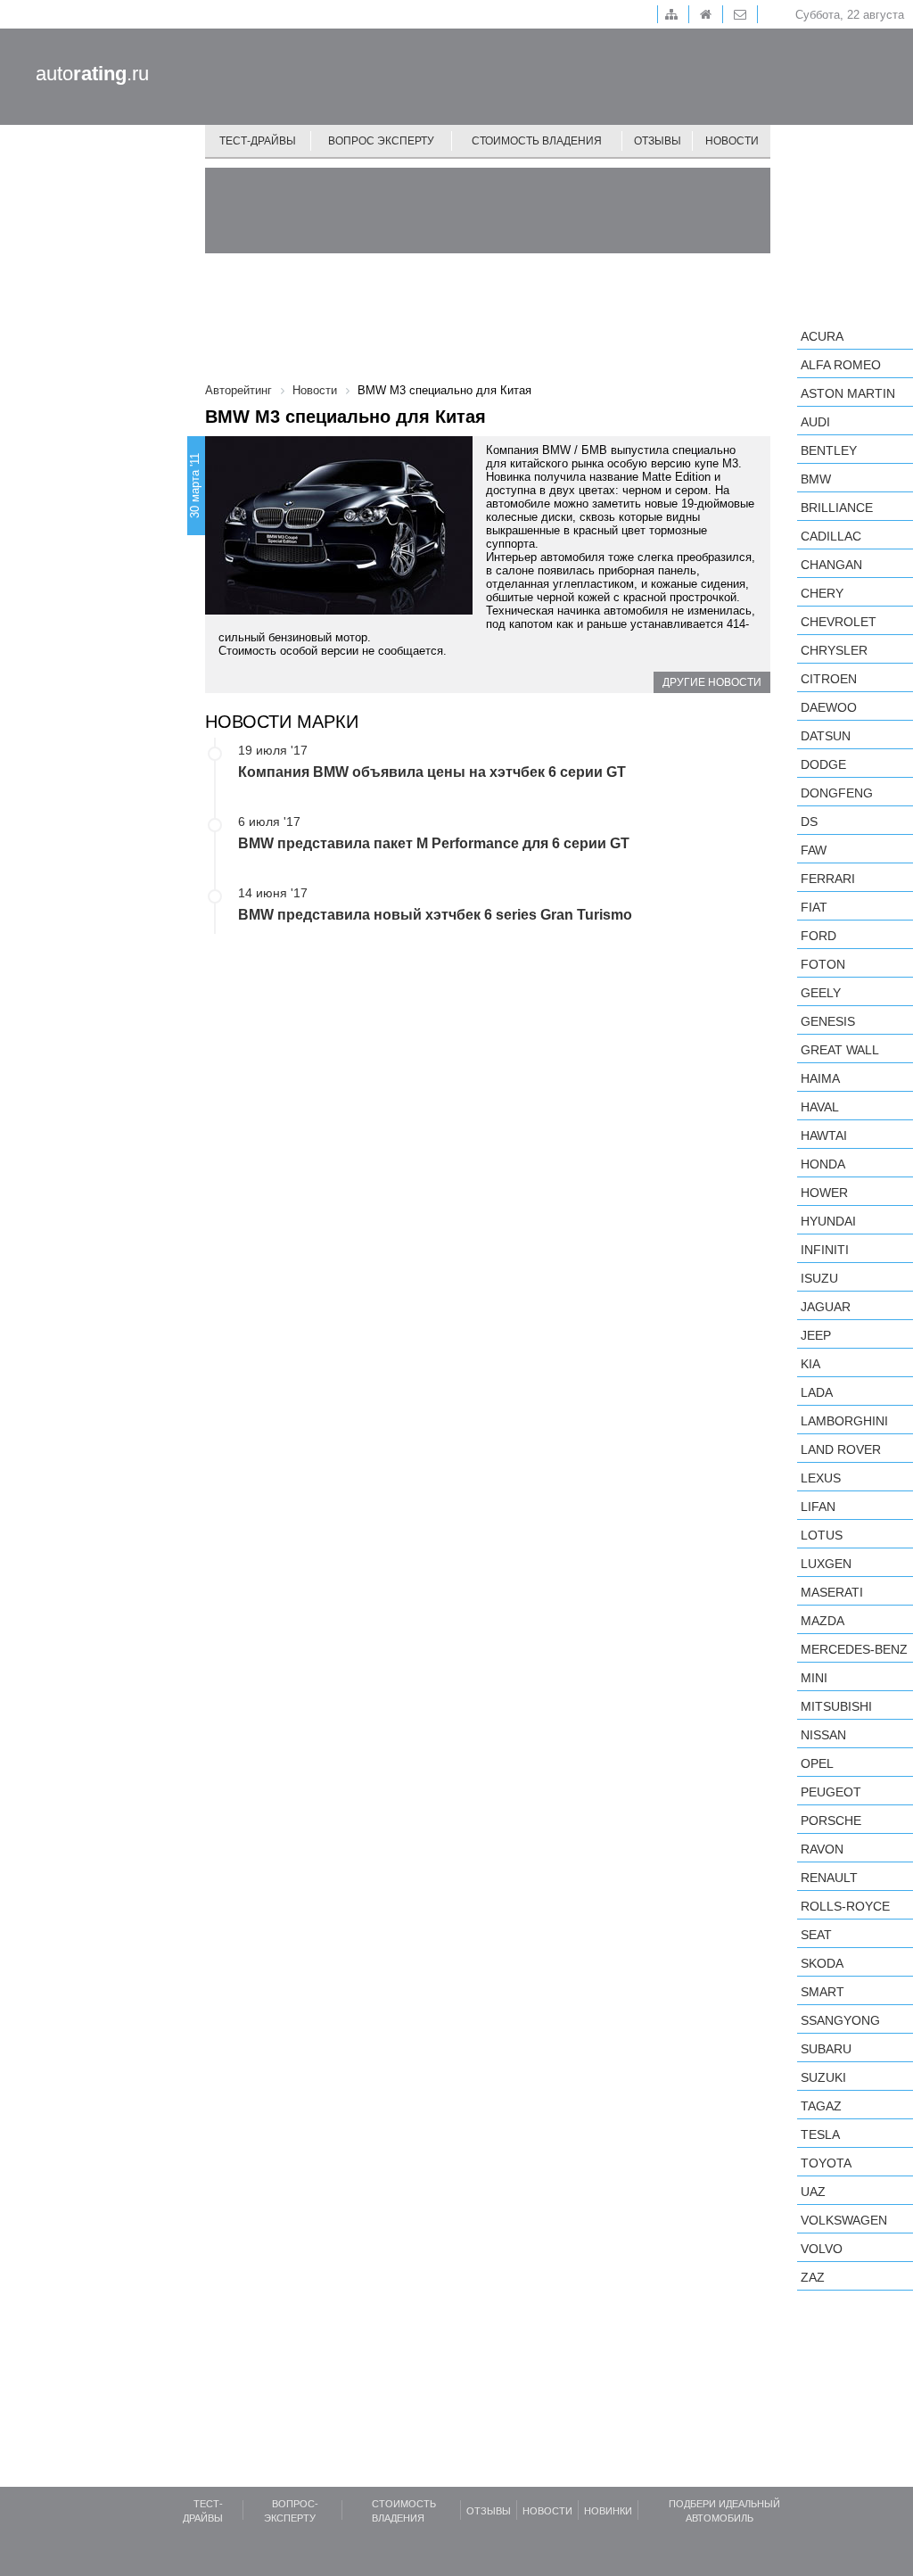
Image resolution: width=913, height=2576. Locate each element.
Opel (817, 1763)
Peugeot (831, 1792)
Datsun (826, 736)
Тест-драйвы (258, 141)
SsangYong (840, 2020)
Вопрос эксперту (381, 141)
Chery (822, 593)
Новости (732, 141)
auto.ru (92, 74)
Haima (820, 1078)
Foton (823, 964)
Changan (831, 565)
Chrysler (834, 650)
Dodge (823, 764)
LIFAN (818, 1507)
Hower (824, 1193)
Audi (815, 422)
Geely (821, 993)
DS (809, 822)
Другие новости (712, 682)
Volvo (822, 2249)
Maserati (832, 1592)
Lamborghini (844, 1421)
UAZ (813, 2192)
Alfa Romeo (841, 365)
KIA (810, 1364)
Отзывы (658, 141)
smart (823, 1992)
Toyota (826, 2163)
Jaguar (826, 1307)
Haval (820, 1107)
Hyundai (828, 1221)
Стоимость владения (537, 141)
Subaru (826, 2049)
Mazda (823, 1621)
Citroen (829, 679)
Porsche (831, 1821)
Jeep (816, 1335)
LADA (817, 1392)
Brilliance (837, 508)
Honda (823, 1164)
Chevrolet (839, 622)
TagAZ (821, 2106)
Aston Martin (848, 393)
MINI (814, 1678)
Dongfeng (837, 793)
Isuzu (819, 1278)
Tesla (820, 2134)
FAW (814, 850)
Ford (818, 936)
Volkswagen (844, 2220)
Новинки (608, 2511)
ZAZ (813, 2277)
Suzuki (823, 2077)
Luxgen (826, 1564)
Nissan (823, 1735)
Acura (822, 336)
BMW (816, 479)
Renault (829, 1878)
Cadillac (831, 536)
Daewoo (829, 707)
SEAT (816, 1935)
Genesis (828, 1021)
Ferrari (828, 879)
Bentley (829, 450)
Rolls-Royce (845, 1906)
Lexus (821, 1478)
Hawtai (824, 1135)
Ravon (822, 1849)
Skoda (822, 1963)
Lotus (822, 1535)
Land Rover (841, 1449)
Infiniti (825, 1250)
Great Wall (840, 1050)
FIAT (814, 907)
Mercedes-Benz (854, 1649)
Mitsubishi (836, 1706)
